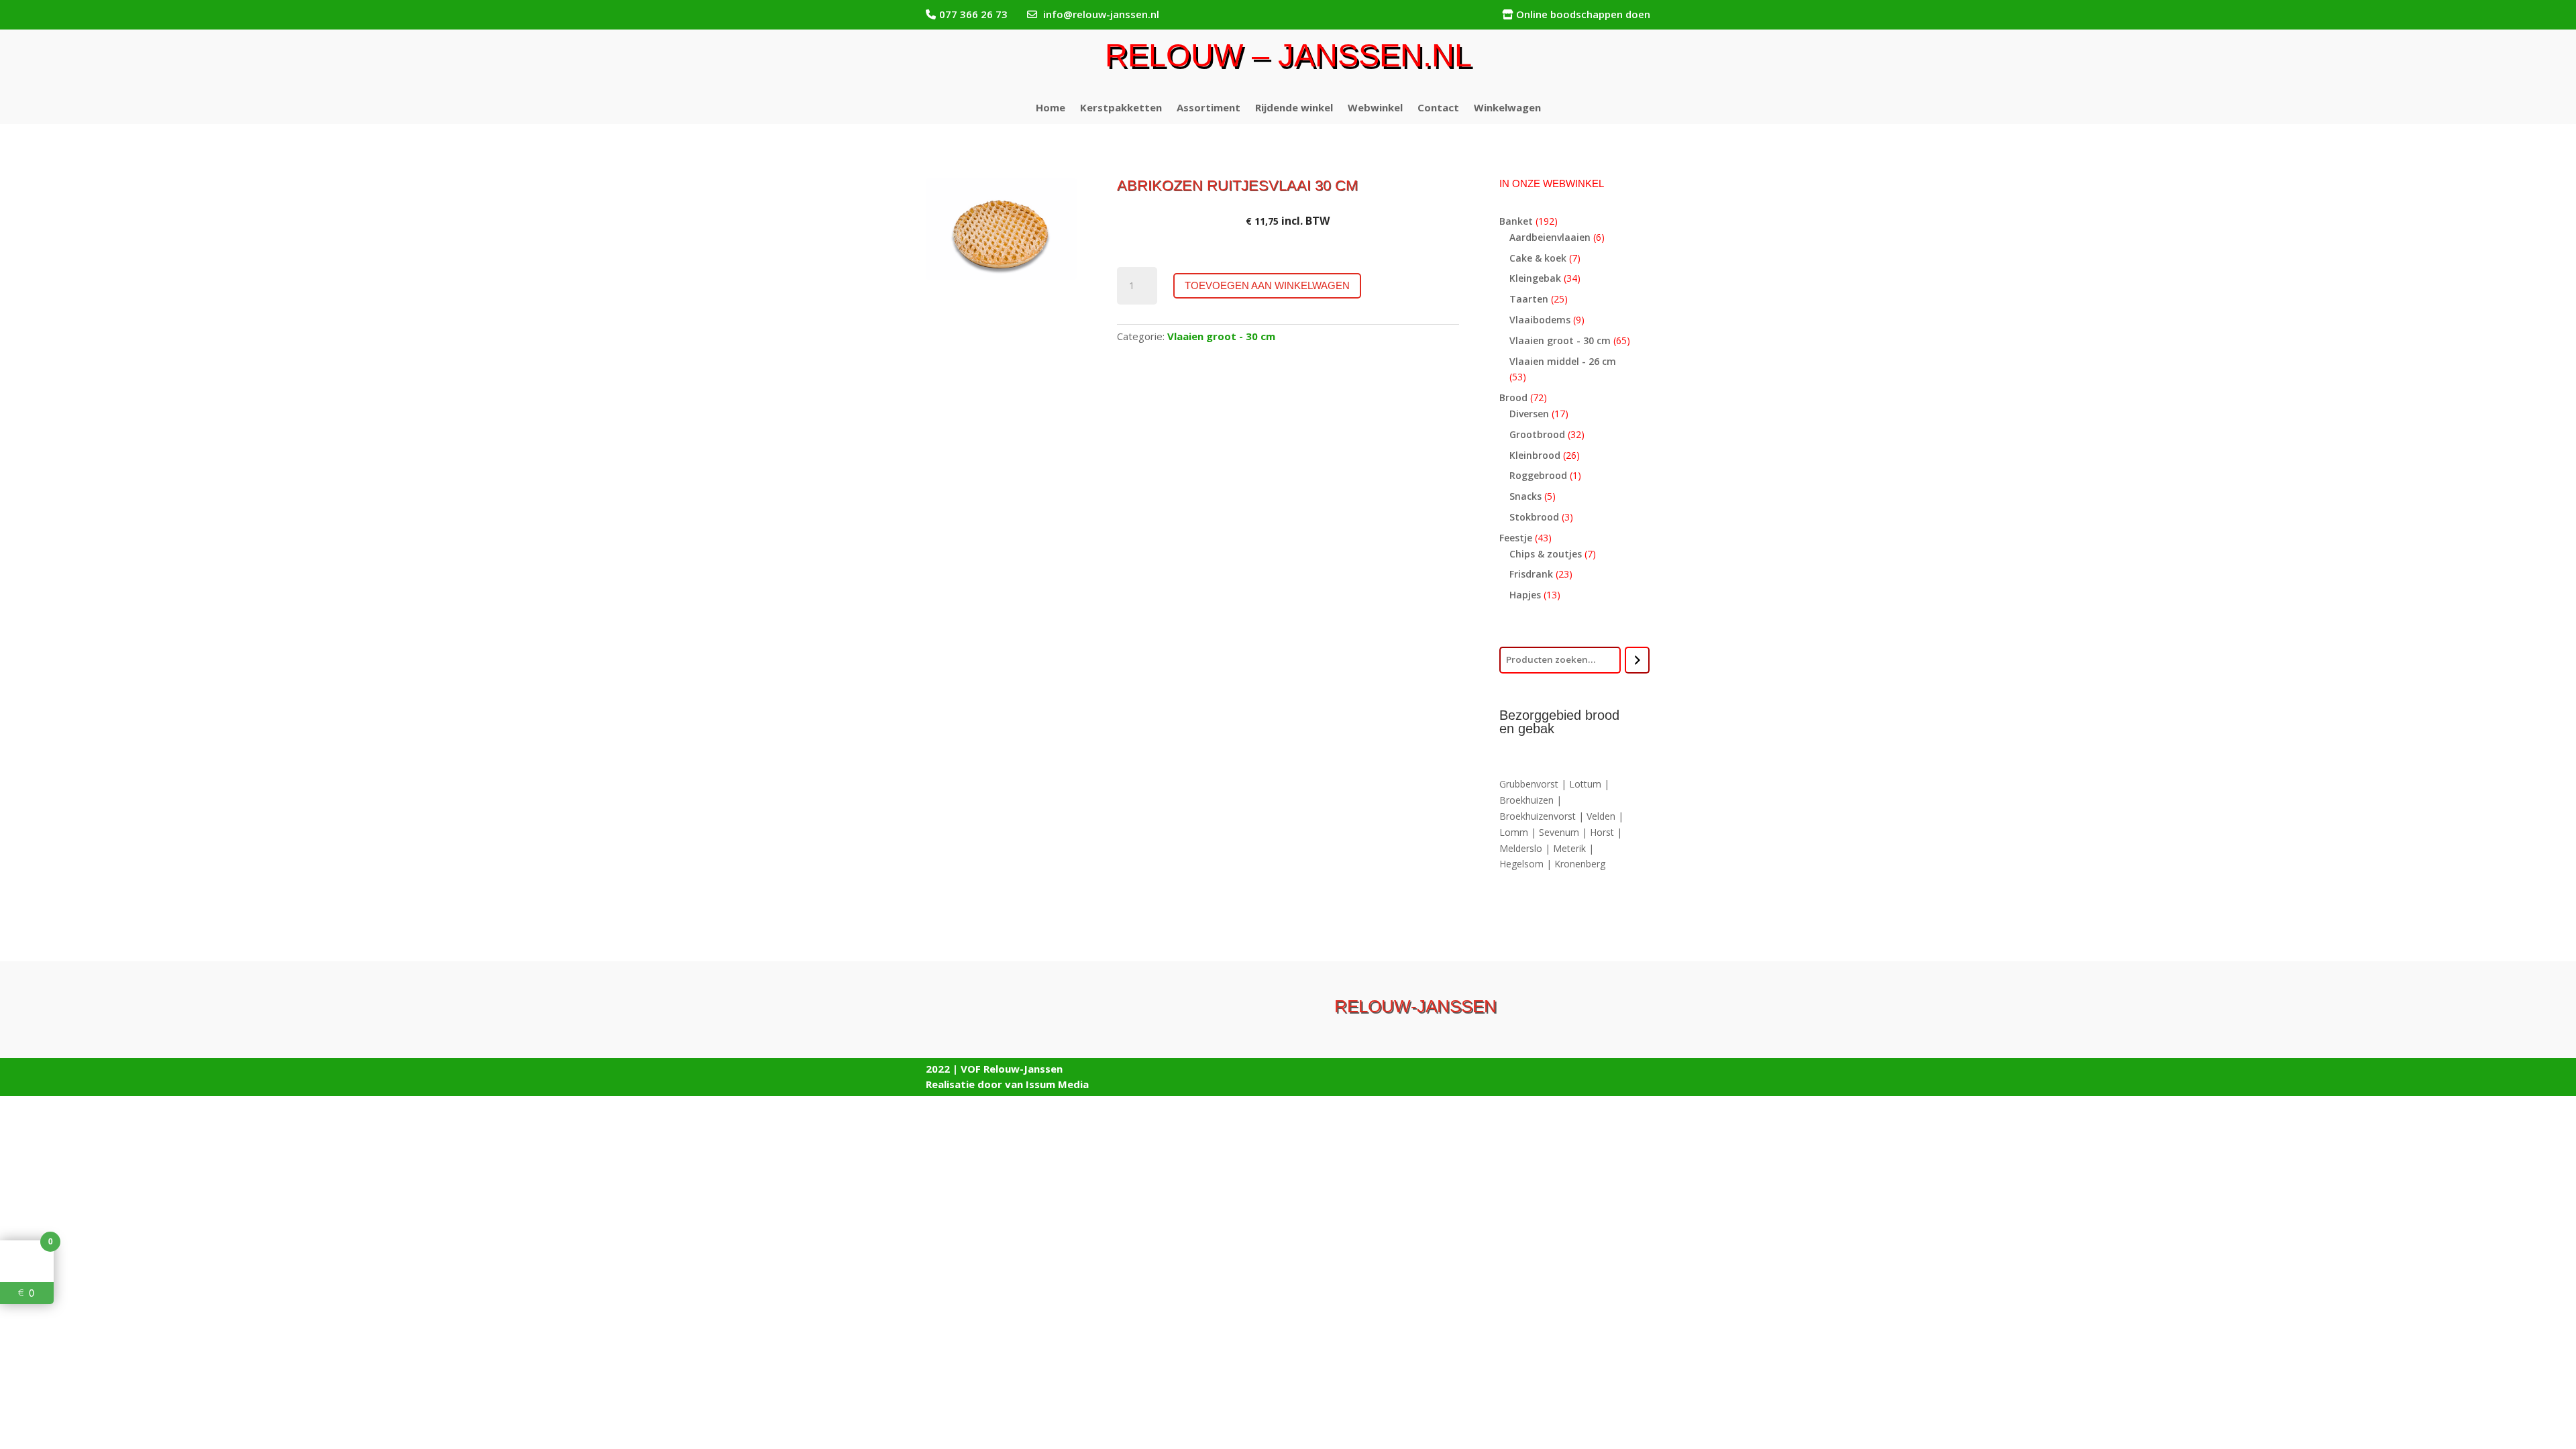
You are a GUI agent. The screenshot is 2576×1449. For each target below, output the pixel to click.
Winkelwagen (1507, 108)
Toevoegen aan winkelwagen (1267, 285)
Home (1051, 108)
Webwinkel (1375, 108)
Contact (1438, 108)
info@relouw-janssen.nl (1101, 14)
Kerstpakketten (1121, 108)
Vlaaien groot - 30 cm (1221, 336)
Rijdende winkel (1294, 108)
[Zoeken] (1637, 660)
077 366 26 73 (973, 14)
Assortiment (1209, 108)
